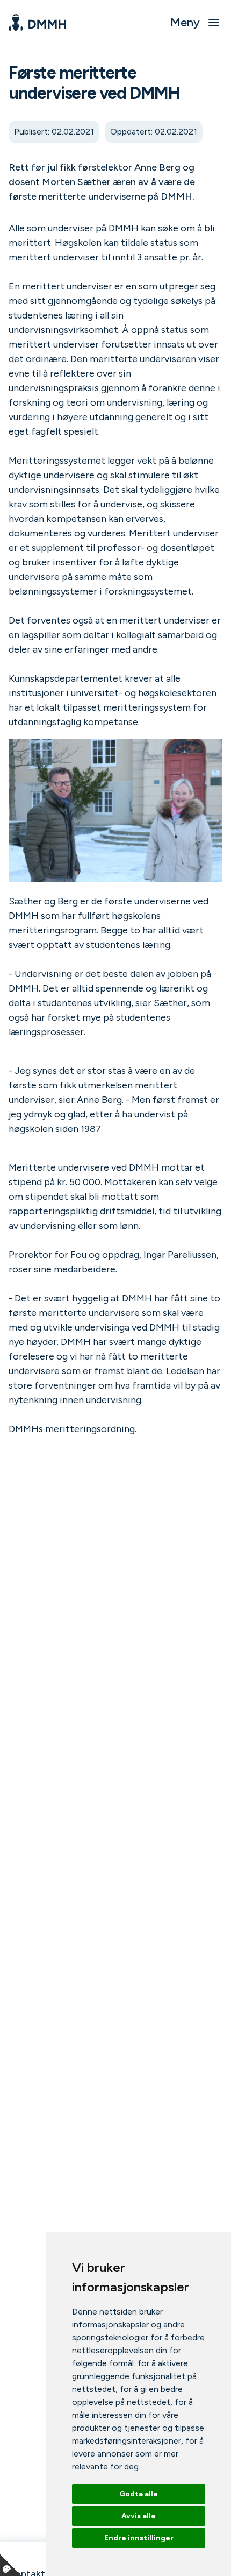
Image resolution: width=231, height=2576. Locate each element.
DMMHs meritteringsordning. (73, 1429)
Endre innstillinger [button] (139, 2538)
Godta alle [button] (139, 2494)
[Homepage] (37, 23)
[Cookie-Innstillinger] (11, 2565)
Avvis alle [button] (139, 2516)
